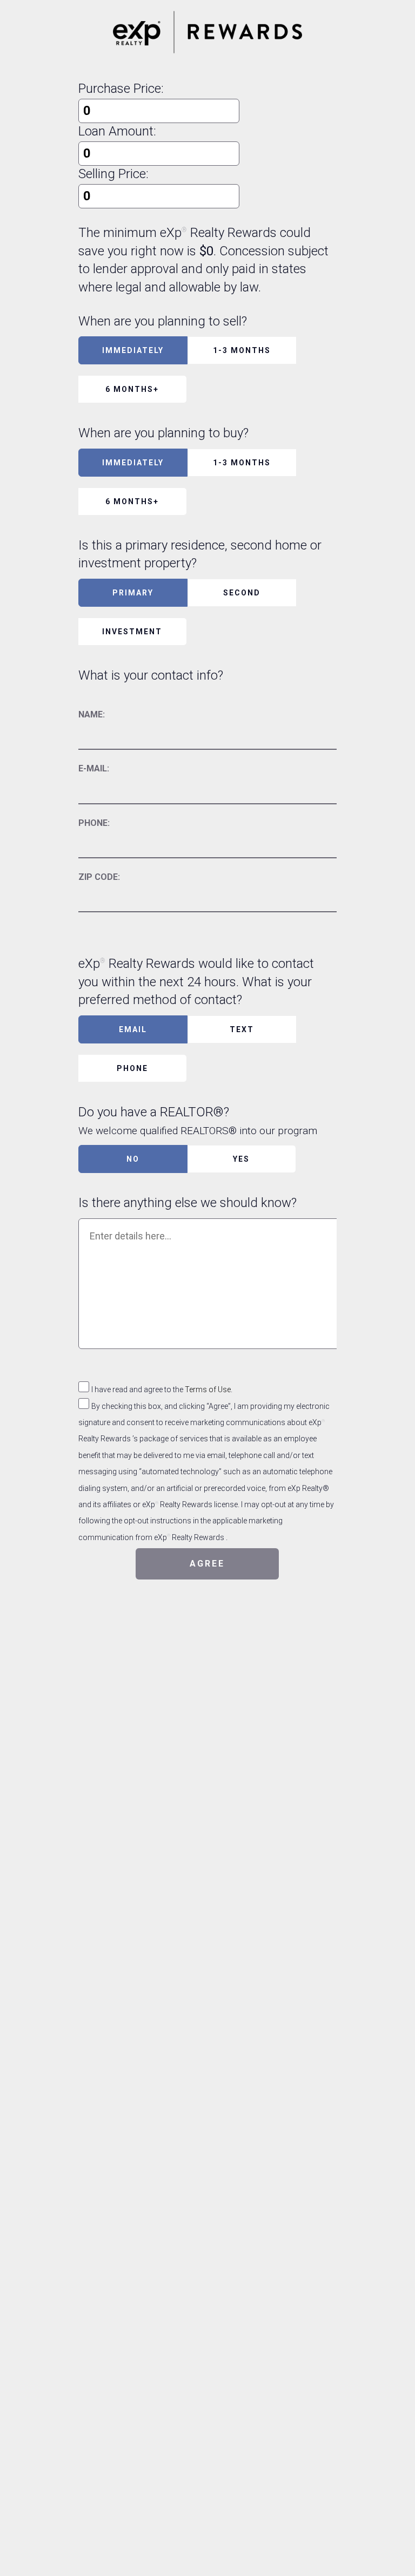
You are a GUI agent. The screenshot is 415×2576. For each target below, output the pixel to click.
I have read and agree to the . (162, 1389)
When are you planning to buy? (163, 433)
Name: (92, 714)
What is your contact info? (151, 675)
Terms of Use (208, 1389)
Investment (132, 632)
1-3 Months (242, 350)
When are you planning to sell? (163, 321)
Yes (241, 1159)
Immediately (133, 350)
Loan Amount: (117, 131)
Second (242, 593)
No (133, 1159)
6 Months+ (132, 389)
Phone (132, 1068)
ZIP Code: (99, 877)
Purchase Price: (121, 89)
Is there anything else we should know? (188, 1203)
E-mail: (94, 768)
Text (242, 1029)
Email (133, 1029)
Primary (133, 593)
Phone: (94, 823)
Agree (207, 1564)
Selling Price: (113, 174)
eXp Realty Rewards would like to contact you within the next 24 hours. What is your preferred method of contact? (196, 982)
